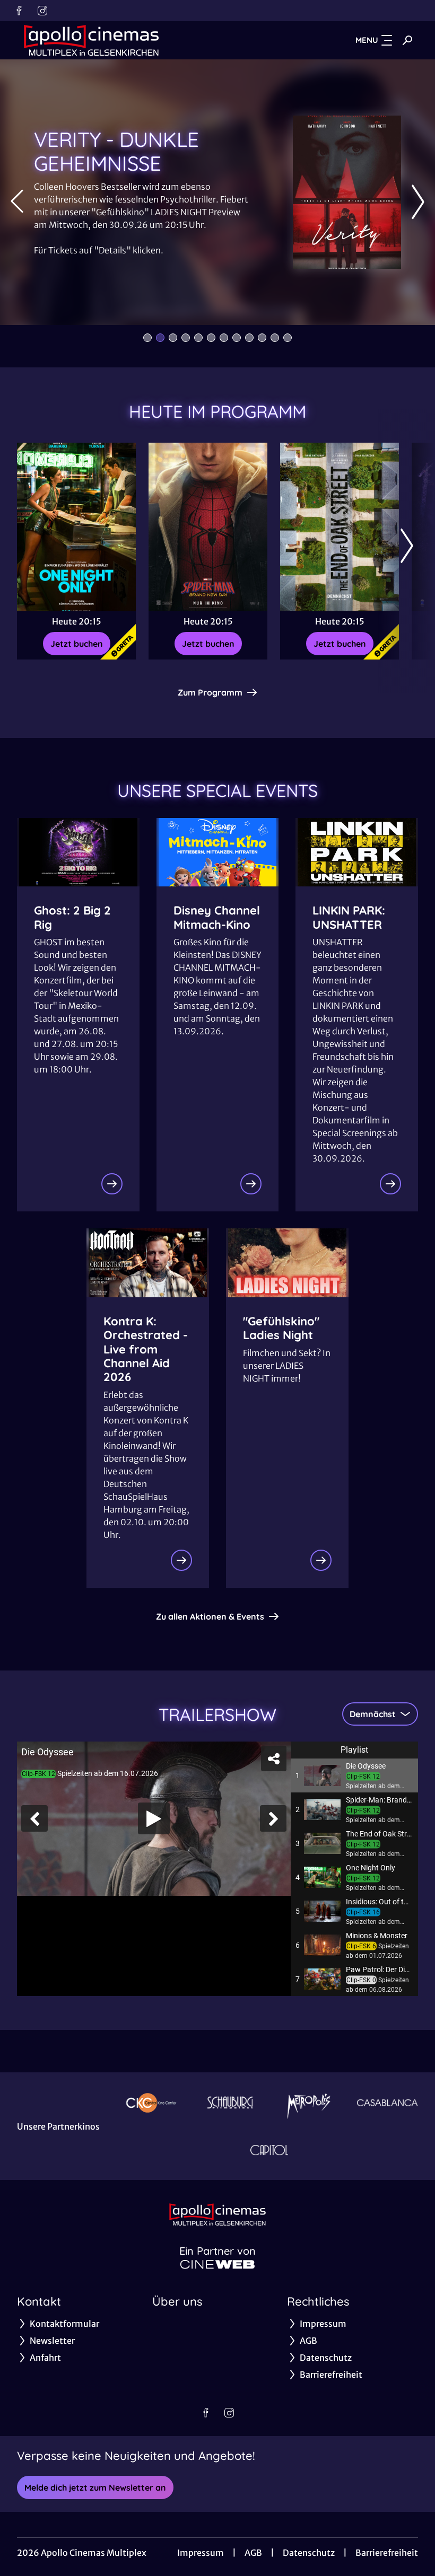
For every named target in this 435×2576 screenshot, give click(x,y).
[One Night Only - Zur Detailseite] (76, 527)
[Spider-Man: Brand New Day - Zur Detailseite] (208, 527)
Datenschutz (309, 2553)
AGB (253, 2553)
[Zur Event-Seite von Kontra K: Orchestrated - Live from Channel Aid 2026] (181, 1560)
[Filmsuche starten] (407, 40)
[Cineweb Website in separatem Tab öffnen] (217, 2264)
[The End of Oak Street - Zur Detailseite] (340, 527)
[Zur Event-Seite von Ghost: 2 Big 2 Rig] (112, 1184)
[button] (354, 1775)
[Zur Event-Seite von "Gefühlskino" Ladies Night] (321, 1560)
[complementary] (154, 1818)
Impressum (201, 2553)
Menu (367, 40)
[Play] (154, 1818)
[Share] (274, 1759)
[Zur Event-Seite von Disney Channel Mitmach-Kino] (251, 1184)
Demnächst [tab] (373, 1714)
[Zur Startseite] (91, 40)
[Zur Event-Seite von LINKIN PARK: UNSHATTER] (390, 1184)
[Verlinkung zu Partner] (151, 2102)
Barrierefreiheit (387, 2553)
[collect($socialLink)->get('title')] (19, 11)
